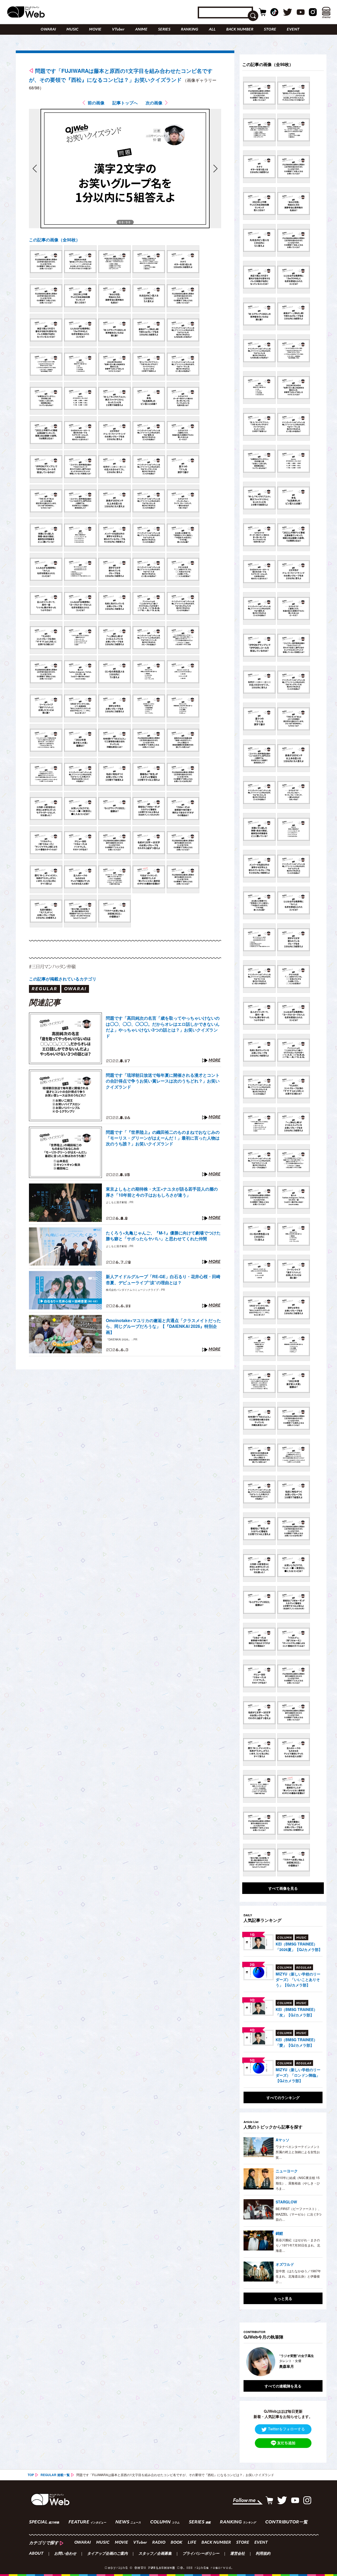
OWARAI (48, 30)
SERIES (164, 30)
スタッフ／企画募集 (155, 2554)
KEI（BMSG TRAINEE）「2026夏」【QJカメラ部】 (299, 1947)
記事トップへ (125, 103)
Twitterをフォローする (286, 2429)
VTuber (118, 30)
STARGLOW (286, 2202)
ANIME (141, 30)
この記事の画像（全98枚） (54, 240)
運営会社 (237, 2554)
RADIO (159, 2543)
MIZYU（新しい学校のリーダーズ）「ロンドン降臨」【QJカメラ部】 (298, 2075)
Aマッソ (283, 2140)
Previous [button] (249, 2362)
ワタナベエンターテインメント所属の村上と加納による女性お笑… (298, 2152)
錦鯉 (279, 2233)
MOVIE (95, 30)
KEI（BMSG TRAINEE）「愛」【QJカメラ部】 (296, 2042)
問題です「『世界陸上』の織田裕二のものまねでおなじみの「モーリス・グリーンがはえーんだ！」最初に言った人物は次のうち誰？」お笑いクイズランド (163, 1138)
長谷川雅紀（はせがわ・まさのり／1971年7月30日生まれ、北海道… (298, 2245)
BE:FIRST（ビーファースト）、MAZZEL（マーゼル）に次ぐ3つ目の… (299, 2214)
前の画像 (96, 103)
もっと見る (283, 2298)
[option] (283, 2362)
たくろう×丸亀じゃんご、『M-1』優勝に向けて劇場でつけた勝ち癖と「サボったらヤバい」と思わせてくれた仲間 (163, 1236)
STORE (270, 30)
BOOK (177, 2543)
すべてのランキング (283, 2097)
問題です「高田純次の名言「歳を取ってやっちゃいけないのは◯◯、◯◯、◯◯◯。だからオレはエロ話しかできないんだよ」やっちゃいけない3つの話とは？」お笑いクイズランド (163, 1027)
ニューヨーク (287, 2171)
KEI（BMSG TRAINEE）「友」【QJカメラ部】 (296, 2012)
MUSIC (72, 30)
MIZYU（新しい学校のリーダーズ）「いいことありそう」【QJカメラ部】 (298, 1979)
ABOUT (36, 2554)
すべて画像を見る (283, 1888)
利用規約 (263, 2554)
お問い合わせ (65, 2554)
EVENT (293, 30)
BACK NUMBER (240, 30)
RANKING (190, 30)
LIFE (192, 2543)
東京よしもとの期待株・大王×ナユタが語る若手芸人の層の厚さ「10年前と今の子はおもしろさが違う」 (162, 1192)
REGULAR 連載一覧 (55, 2475)
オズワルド (285, 2264)
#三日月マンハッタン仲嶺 (52, 966)
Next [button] (313, 2362)
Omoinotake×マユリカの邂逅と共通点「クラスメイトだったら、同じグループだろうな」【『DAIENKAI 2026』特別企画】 (163, 1326)
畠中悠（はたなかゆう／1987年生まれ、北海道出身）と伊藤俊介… (298, 2276)
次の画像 (154, 103)
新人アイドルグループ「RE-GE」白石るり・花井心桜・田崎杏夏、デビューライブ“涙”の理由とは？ (163, 1279)
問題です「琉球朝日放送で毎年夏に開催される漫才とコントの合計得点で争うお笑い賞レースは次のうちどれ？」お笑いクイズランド (163, 1081)
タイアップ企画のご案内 (107, 2554)
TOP (31, 2475)
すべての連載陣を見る (283, 2386)
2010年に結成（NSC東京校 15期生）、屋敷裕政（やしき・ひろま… (298, 2183)
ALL (212, 30)
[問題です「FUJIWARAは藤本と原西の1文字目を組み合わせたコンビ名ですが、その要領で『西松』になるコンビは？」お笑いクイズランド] (46, 262)
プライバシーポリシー (201, 2554)
